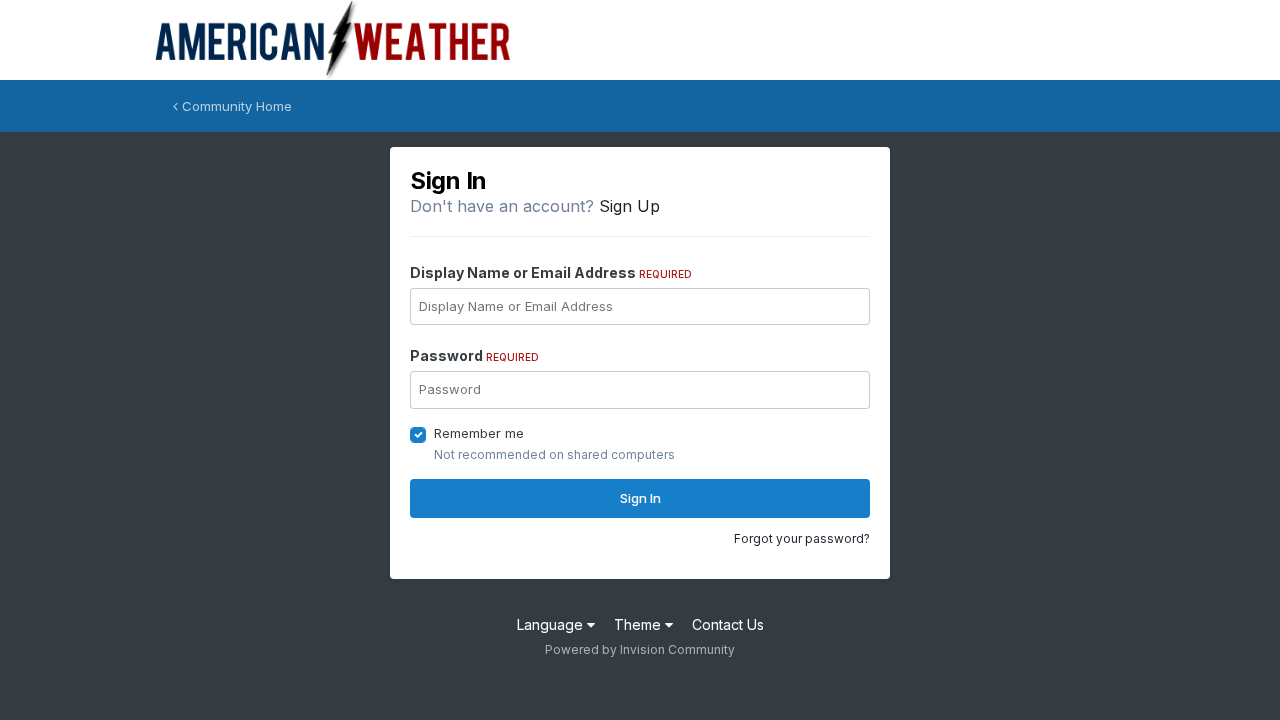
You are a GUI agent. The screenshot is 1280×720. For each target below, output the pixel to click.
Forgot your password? (802, 538)
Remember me (479, 433)
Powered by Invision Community (640, 649)
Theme (639, 624)
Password (474, 355)
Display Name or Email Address (551, 272)
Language (552, 624)
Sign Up (629, 206)
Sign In (640, 498)
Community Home (235, 106)
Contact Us (728, 624)
